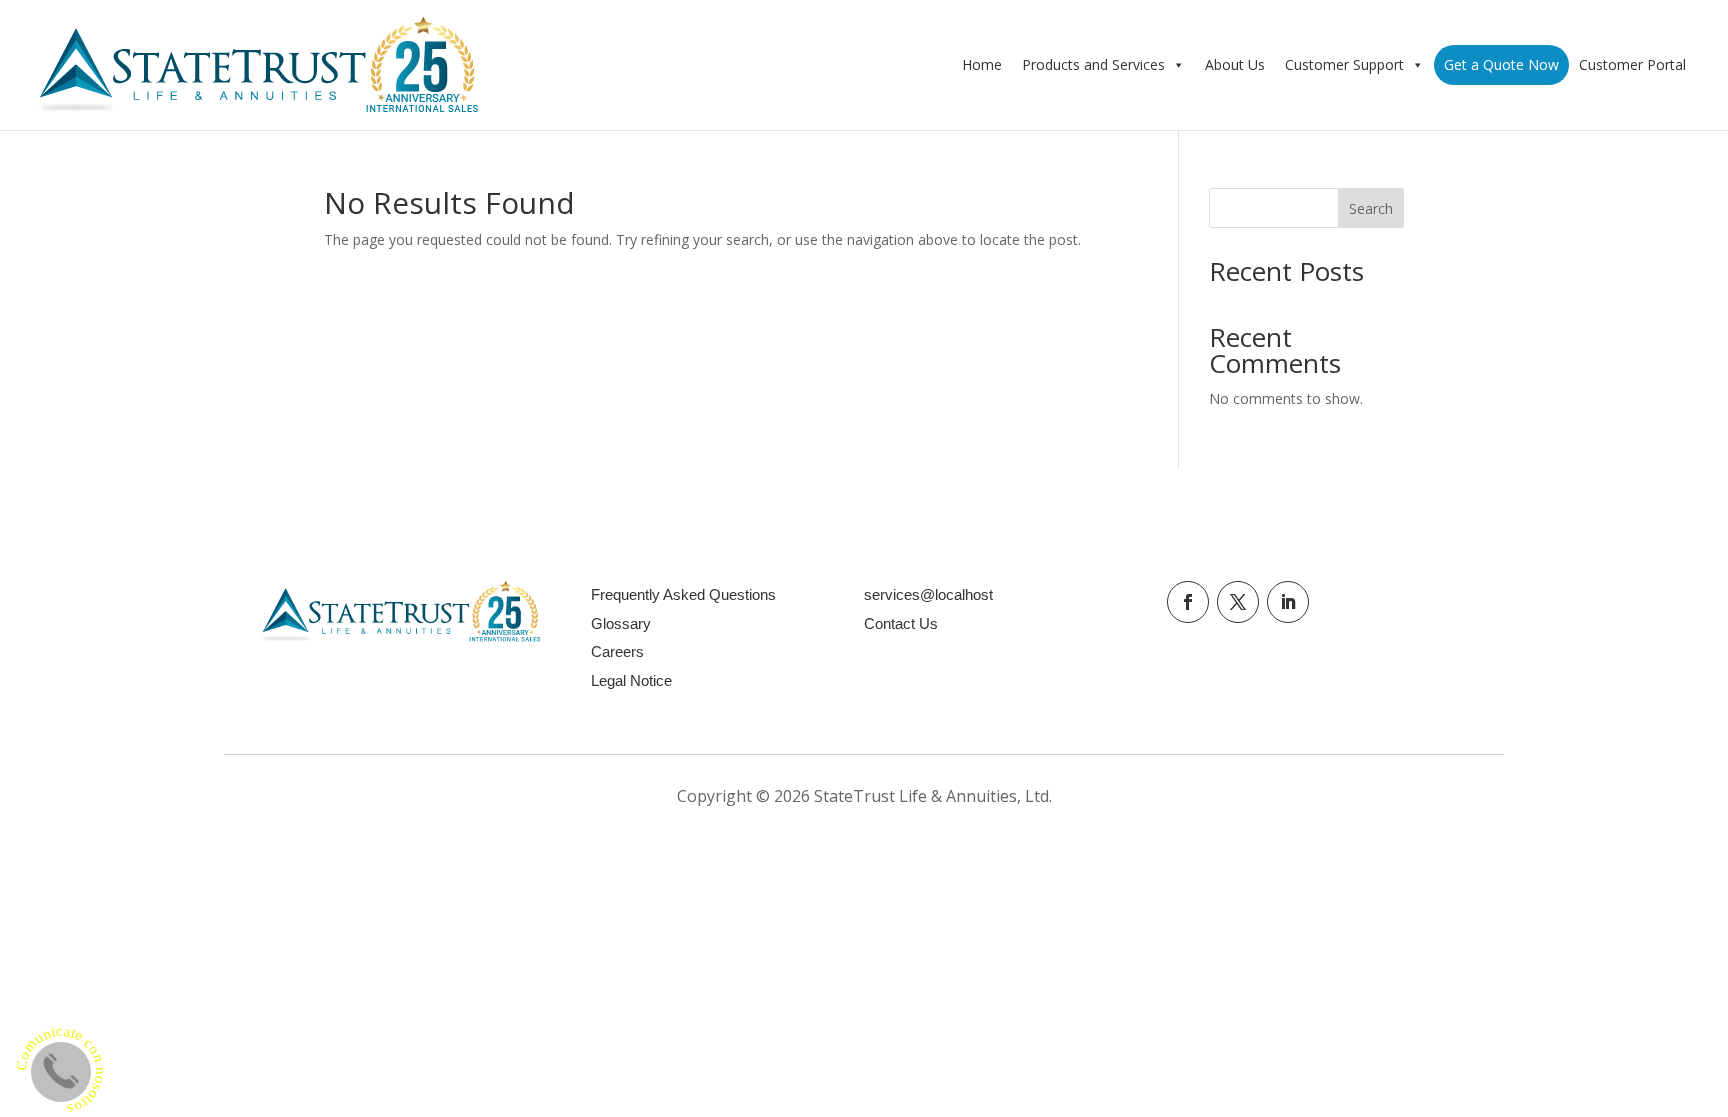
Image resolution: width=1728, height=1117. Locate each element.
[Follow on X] (1238, 602)
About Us (1235, 64)
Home (982, 64)
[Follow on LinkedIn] (1288, 602)
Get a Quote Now (1501, 64)
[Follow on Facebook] (1188, 602)
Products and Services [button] (1093, 64)
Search (1371, 208)
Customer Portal (1632, 64)
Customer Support (1344, 64)
